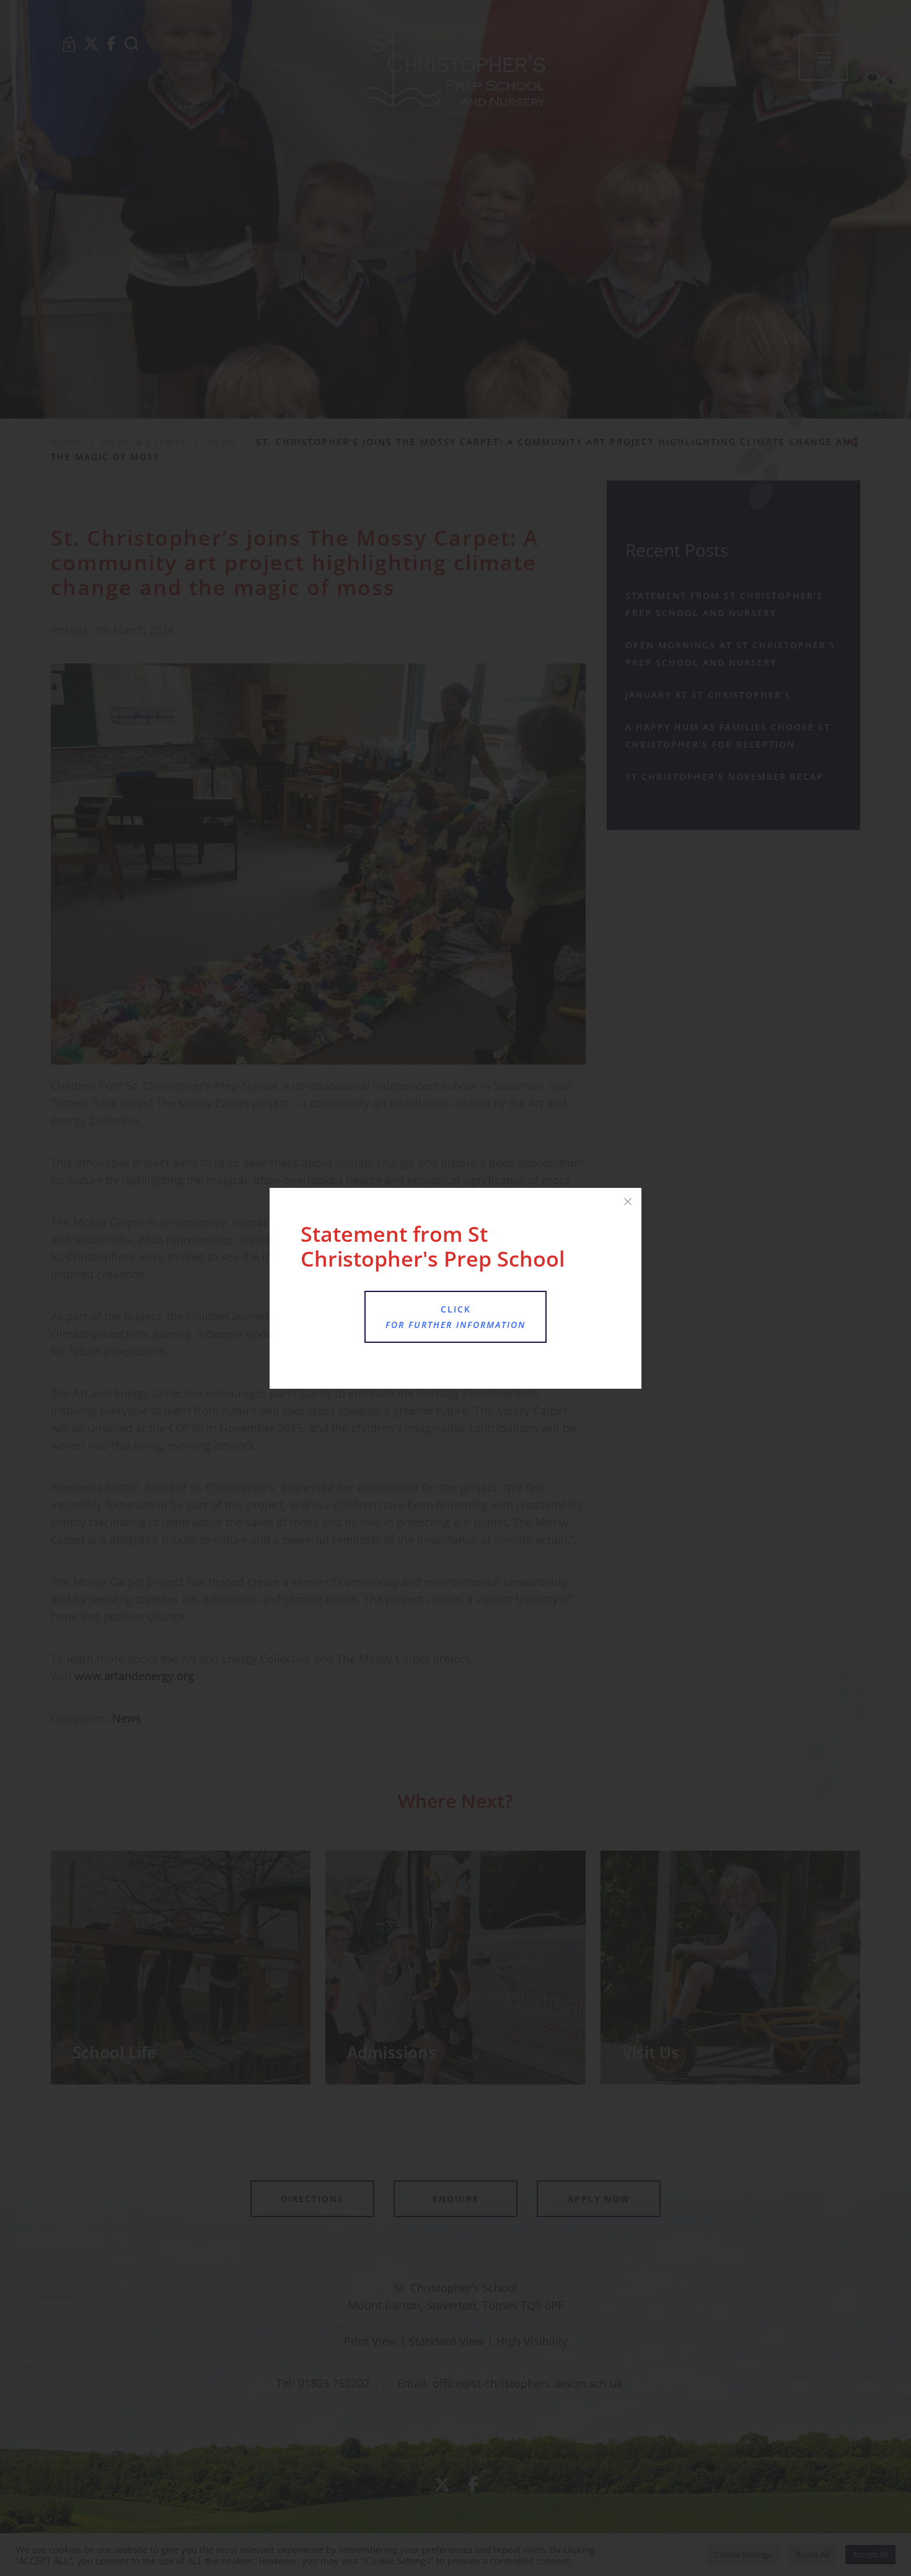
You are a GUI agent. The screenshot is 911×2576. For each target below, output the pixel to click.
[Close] (628, 1202)
